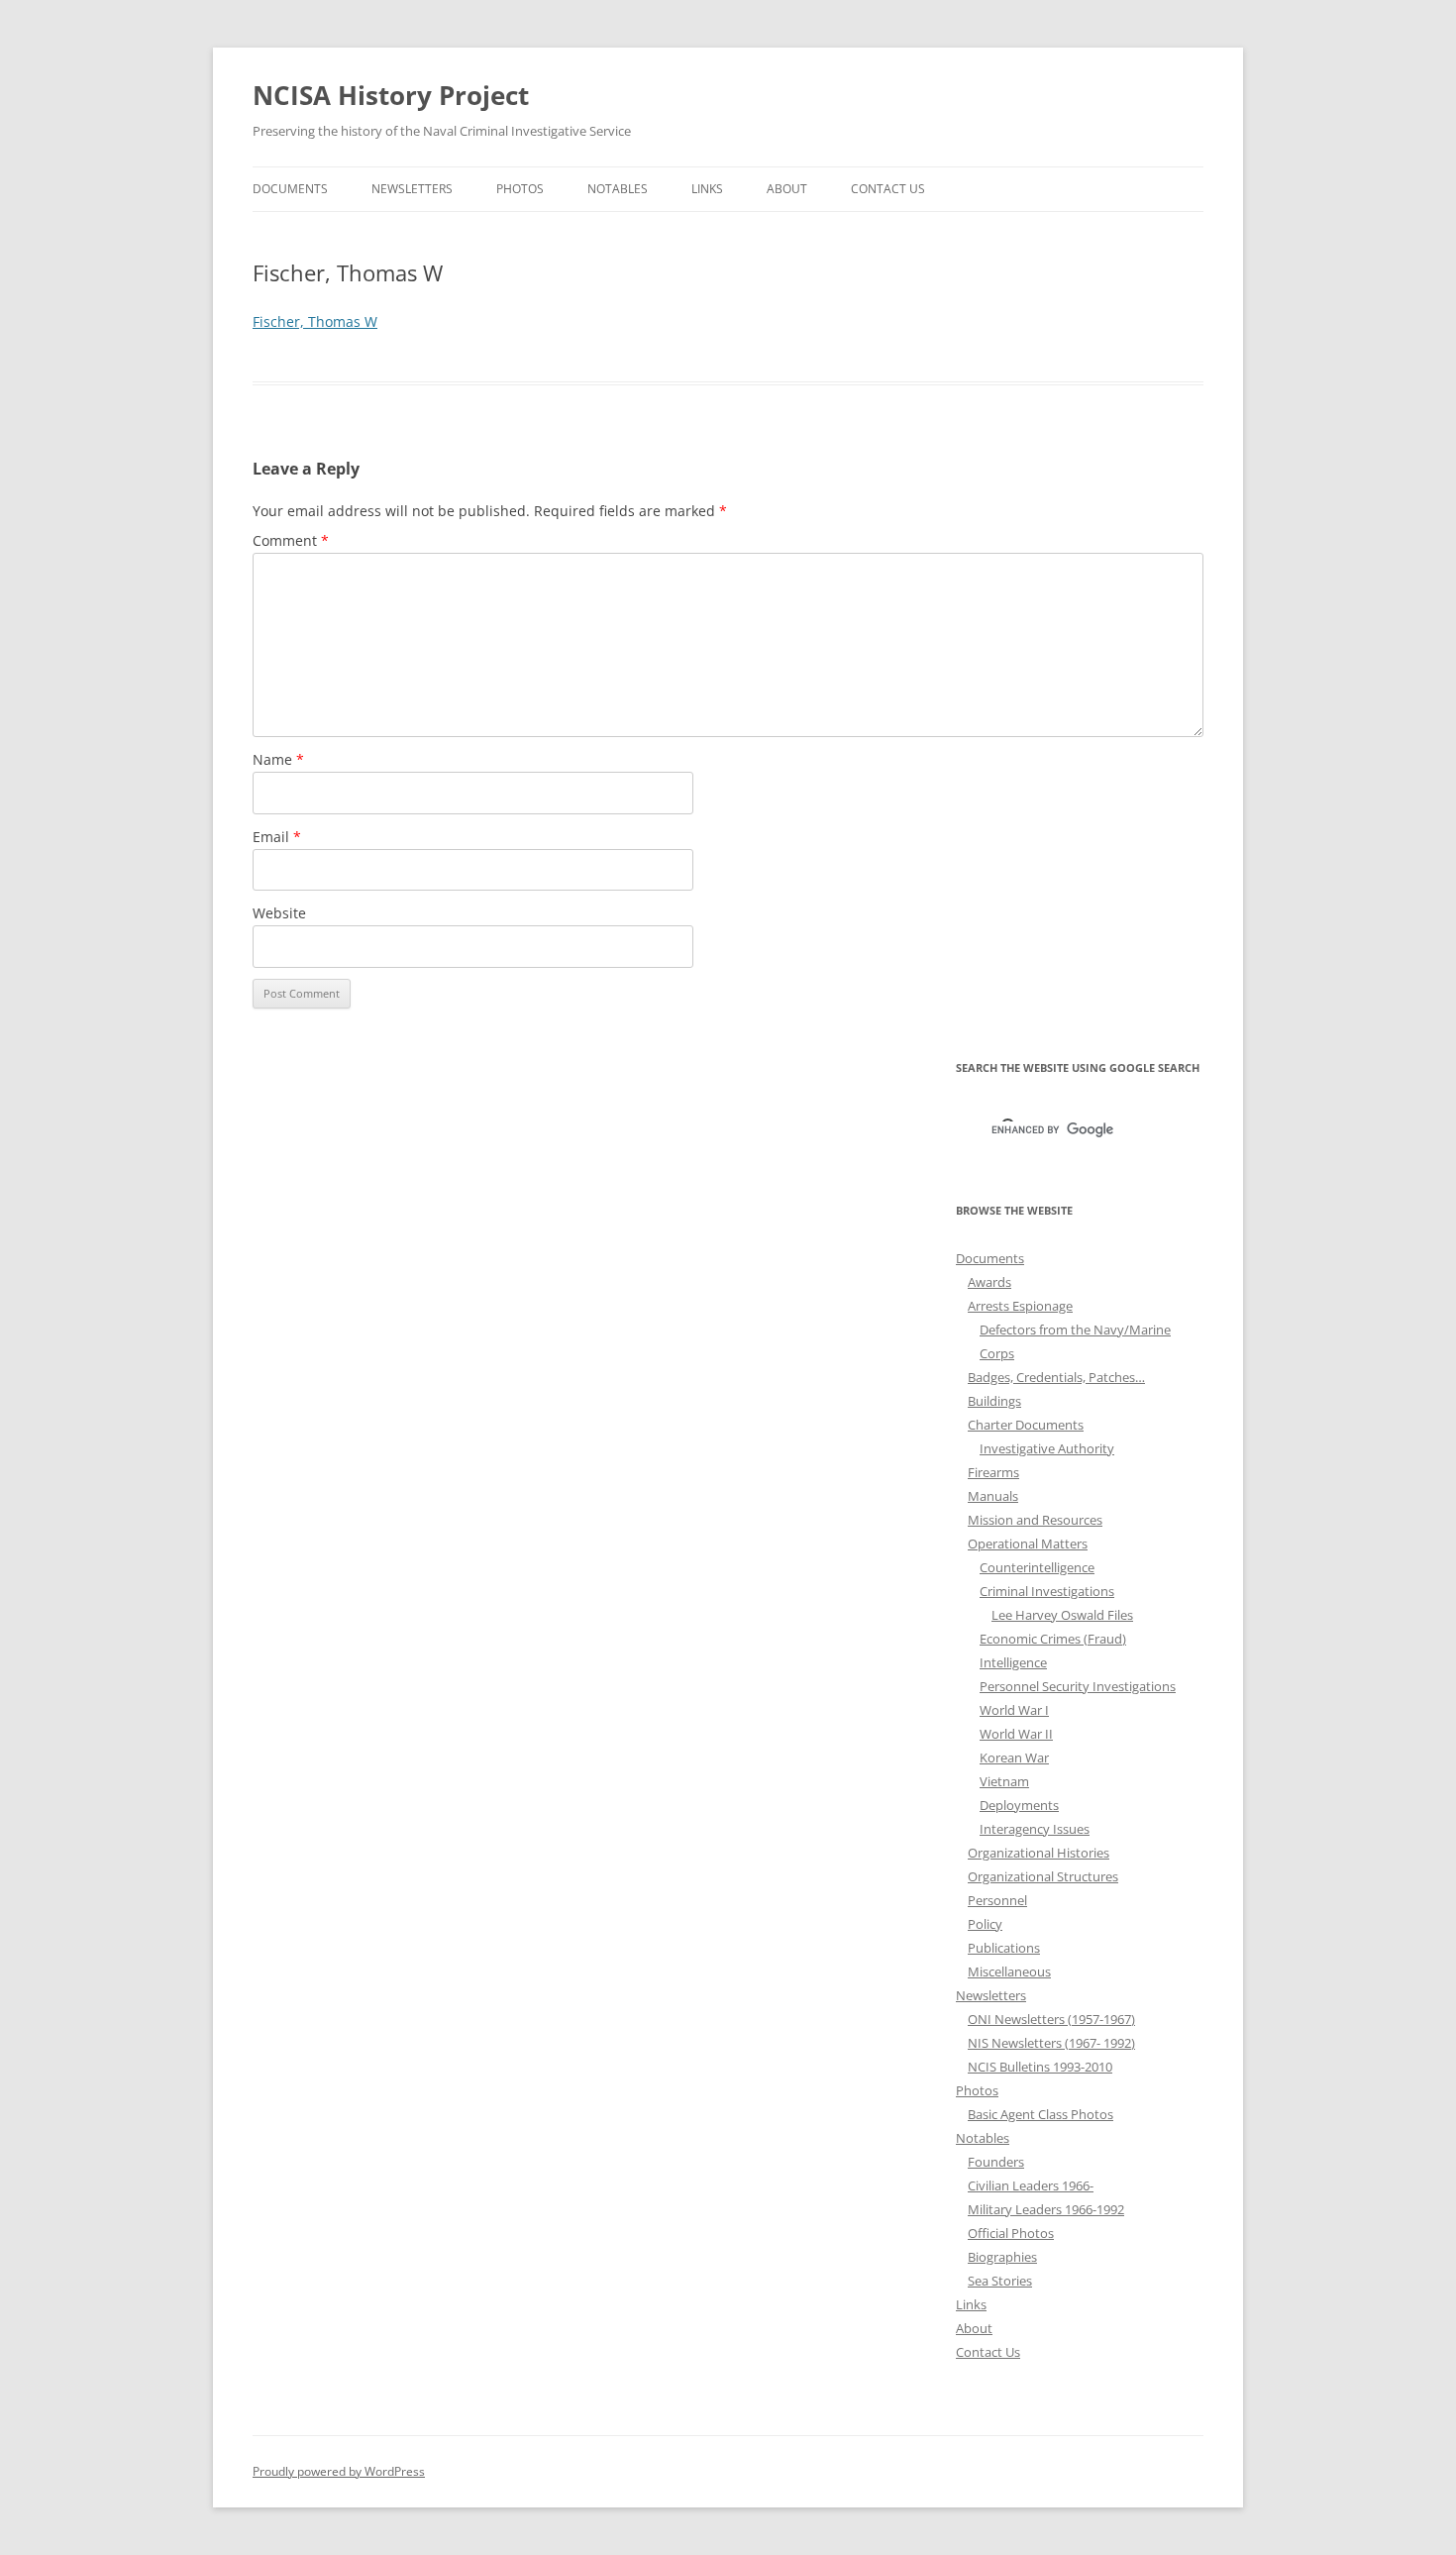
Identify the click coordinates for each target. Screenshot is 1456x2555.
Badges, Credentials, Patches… (1056, 1377)
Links (707, 189)
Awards (989, 1282)
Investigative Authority (1047, 1448)
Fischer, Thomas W (315, 321)
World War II (1016, 1734)
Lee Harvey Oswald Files (1062, 1615)
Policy (985, 1924)
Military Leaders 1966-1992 (1046, 2209)
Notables (618, 189)
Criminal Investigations (1047, 1591)
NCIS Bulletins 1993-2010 (1040, 2067)
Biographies (1002, 2257)
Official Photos (1011, 2233)
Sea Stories (1000, 2281)
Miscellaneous (1009, 1971)
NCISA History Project (391, 95)
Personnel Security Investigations (1078, 1686)
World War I (1014, 1710)
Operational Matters (1028, 1544)
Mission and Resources (1035, 1520)
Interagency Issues (1035, 1829)
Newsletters (412, 189)
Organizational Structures (1043, 1876)
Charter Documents (1026, 1425)
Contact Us (888, 189)
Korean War (1014, 1757)
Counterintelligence (1037, 1567)
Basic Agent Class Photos (1040, 2114)
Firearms (993, 1472)
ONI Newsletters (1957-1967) (1051, 2019)
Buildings (994, 1401)
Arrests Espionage (1020, 1306)
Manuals (993, 1496)
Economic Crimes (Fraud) (1053, 1639)
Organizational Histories (1039, 1853)
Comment (291, 540)
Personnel (997, 1900)
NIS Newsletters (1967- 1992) (1051, 2043)
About (787, 189)
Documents (290, 189)
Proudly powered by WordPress (339, 2471)
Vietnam (1004, 1781)
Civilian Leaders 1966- (1031, 2185)
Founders (996, 2162)
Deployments (1019, 1805)
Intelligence (1013, 1662)
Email (277, 837)
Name (278, 759)
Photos (520, 189)
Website (279, 913)
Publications (1004, 1948)
